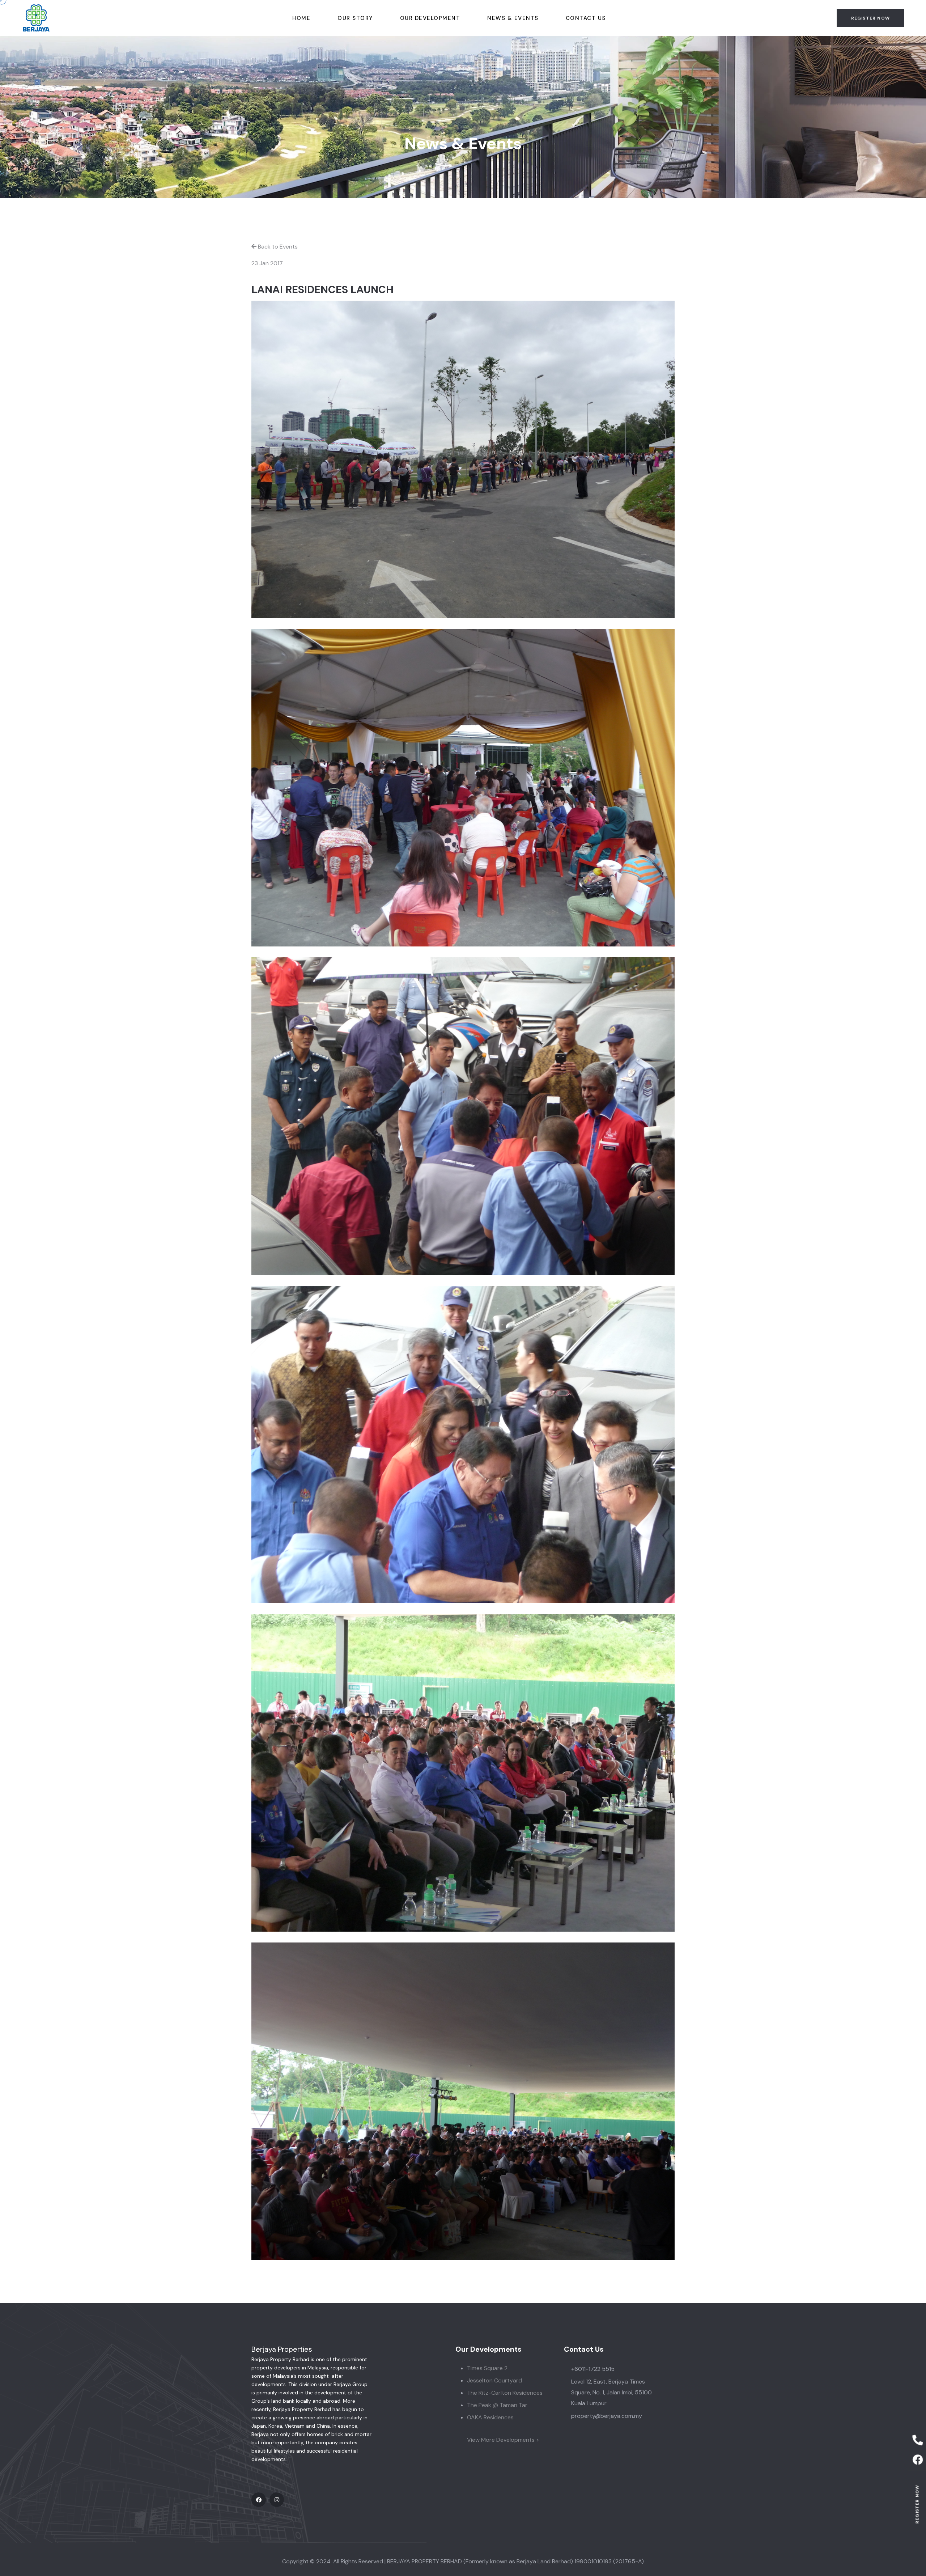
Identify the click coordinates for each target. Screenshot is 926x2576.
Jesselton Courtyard (494, 2380)
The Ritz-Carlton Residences (505, 2393)
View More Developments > (503, 2440)
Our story (355, 18)
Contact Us (586, 18)
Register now (917, 2504)
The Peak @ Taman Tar (497, 2405)
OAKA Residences (490, 2417)
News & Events (513, 18)
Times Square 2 (487, 2368)
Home (301, 18)
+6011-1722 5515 (593, 2369)
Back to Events (278, 247)
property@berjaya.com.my (607, 2416)
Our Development (430, 18)
